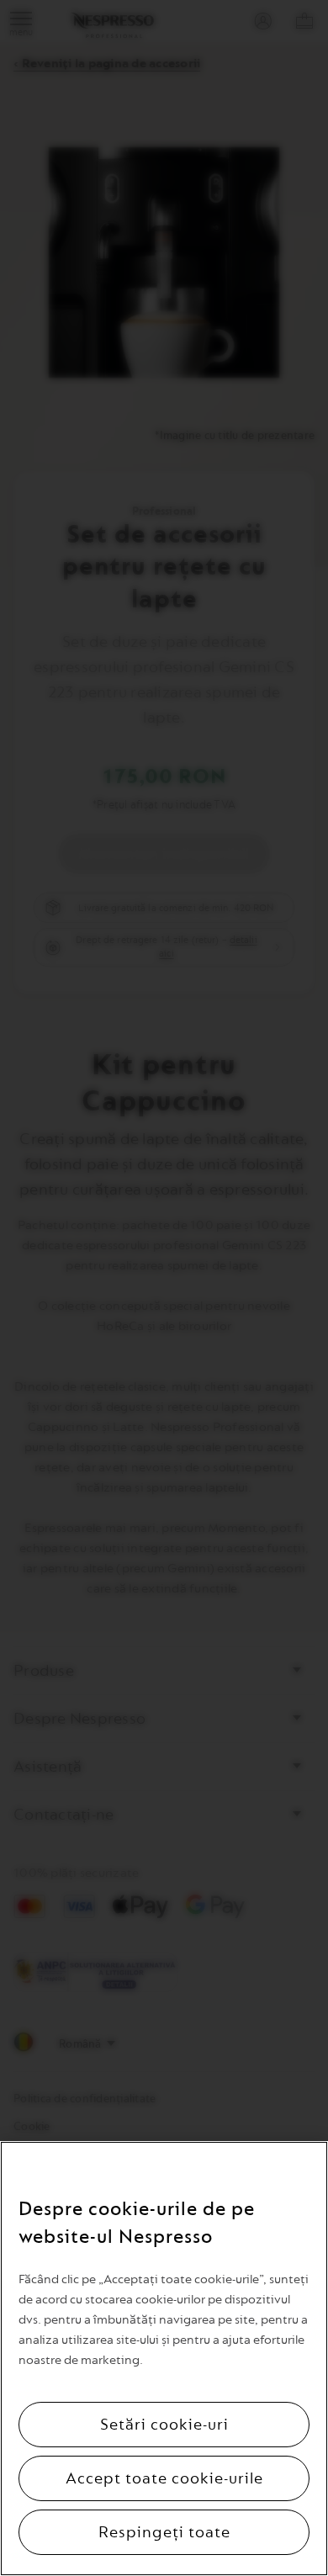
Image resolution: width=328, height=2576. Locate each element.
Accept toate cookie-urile (164, 2478)
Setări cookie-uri (164, 2425)
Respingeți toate (164, 2532)
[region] (164, 2359)
